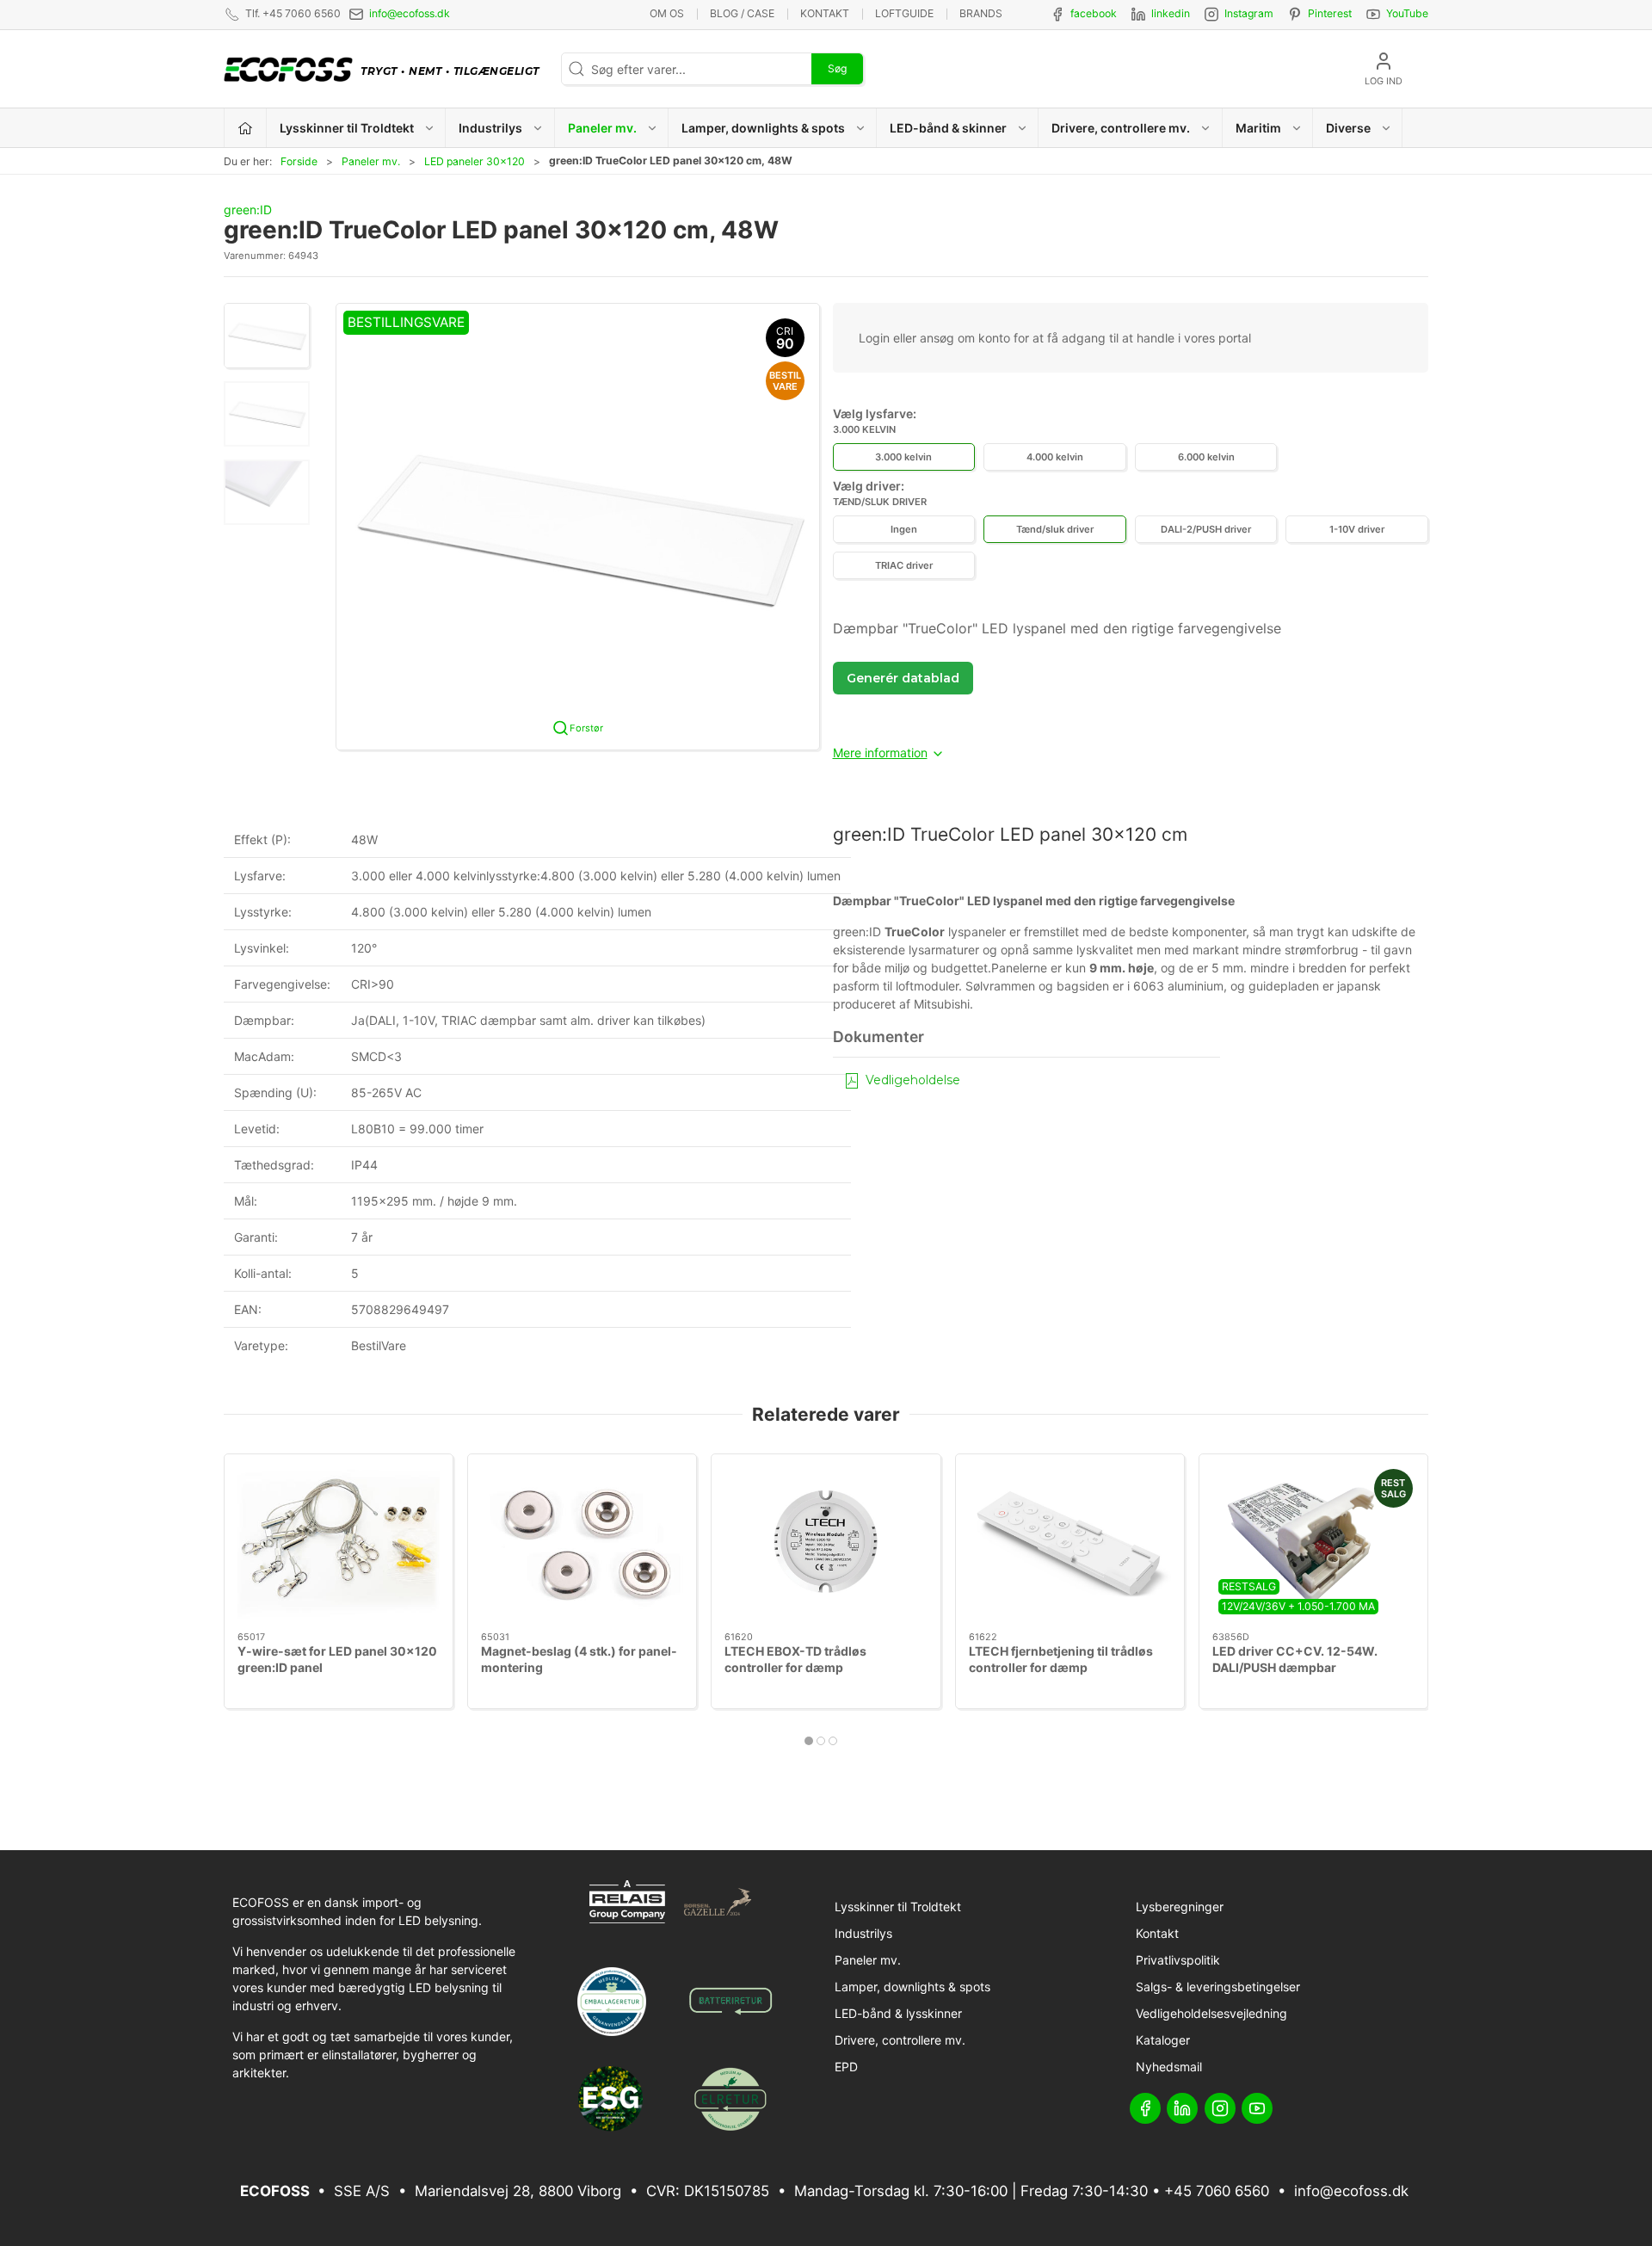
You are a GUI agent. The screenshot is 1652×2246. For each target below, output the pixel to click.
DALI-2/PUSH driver (1206, 529)
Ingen (904, 529)
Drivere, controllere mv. (900, 2040)
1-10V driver (1357, 529)
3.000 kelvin (903, 457)
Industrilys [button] (490, 128)
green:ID (248, 210)
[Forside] (246, 128)
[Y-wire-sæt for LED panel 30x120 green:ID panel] (339, 1543)
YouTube (1407, 13)
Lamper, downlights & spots (912, 1987)
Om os (667, 13)
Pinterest (1330, 13)
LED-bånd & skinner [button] (948, 128)
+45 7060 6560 (1217, 2191)
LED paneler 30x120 (475, 161)
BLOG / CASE (742, 13)
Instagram (1249, 13)
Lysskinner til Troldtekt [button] (347, 128)
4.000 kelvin (1055, 457)
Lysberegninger (1180, 1907)
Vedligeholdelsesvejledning (1211, 2013)
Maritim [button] (1258, 128)
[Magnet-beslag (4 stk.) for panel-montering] (582, 1543)
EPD (846, 2067)
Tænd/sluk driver (1055, 529)
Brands (981, 13)
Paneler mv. (371, 161)
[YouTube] (1257, 2108)
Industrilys (863, 1933)
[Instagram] (1220, 2108)
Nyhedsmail (1169, 2067)
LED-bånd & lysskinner (898, 2013)
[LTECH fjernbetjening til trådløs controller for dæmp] (1070, 1543)
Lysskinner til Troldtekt (898, 1907)
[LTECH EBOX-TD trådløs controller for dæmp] (826, 1543)
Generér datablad (903, 678)
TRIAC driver (904, 565)
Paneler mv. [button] (602, 128)
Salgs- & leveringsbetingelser (1218, 1987)
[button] (267, 336)
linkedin (1171, 13)
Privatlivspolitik (1178, 1960)
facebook (1094, 13)
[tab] (809, 1741)
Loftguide (904, 13)
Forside (299, 161)
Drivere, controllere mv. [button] (1121, 128)
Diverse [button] (1348, 128)
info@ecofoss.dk (410, 13)
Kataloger (1163, 2040)
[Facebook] (1145, 2108)
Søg (837, 68)
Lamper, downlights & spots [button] (763, 128)
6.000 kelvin (1206, 457)
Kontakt (825, 13)
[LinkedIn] (1182, 2108)
